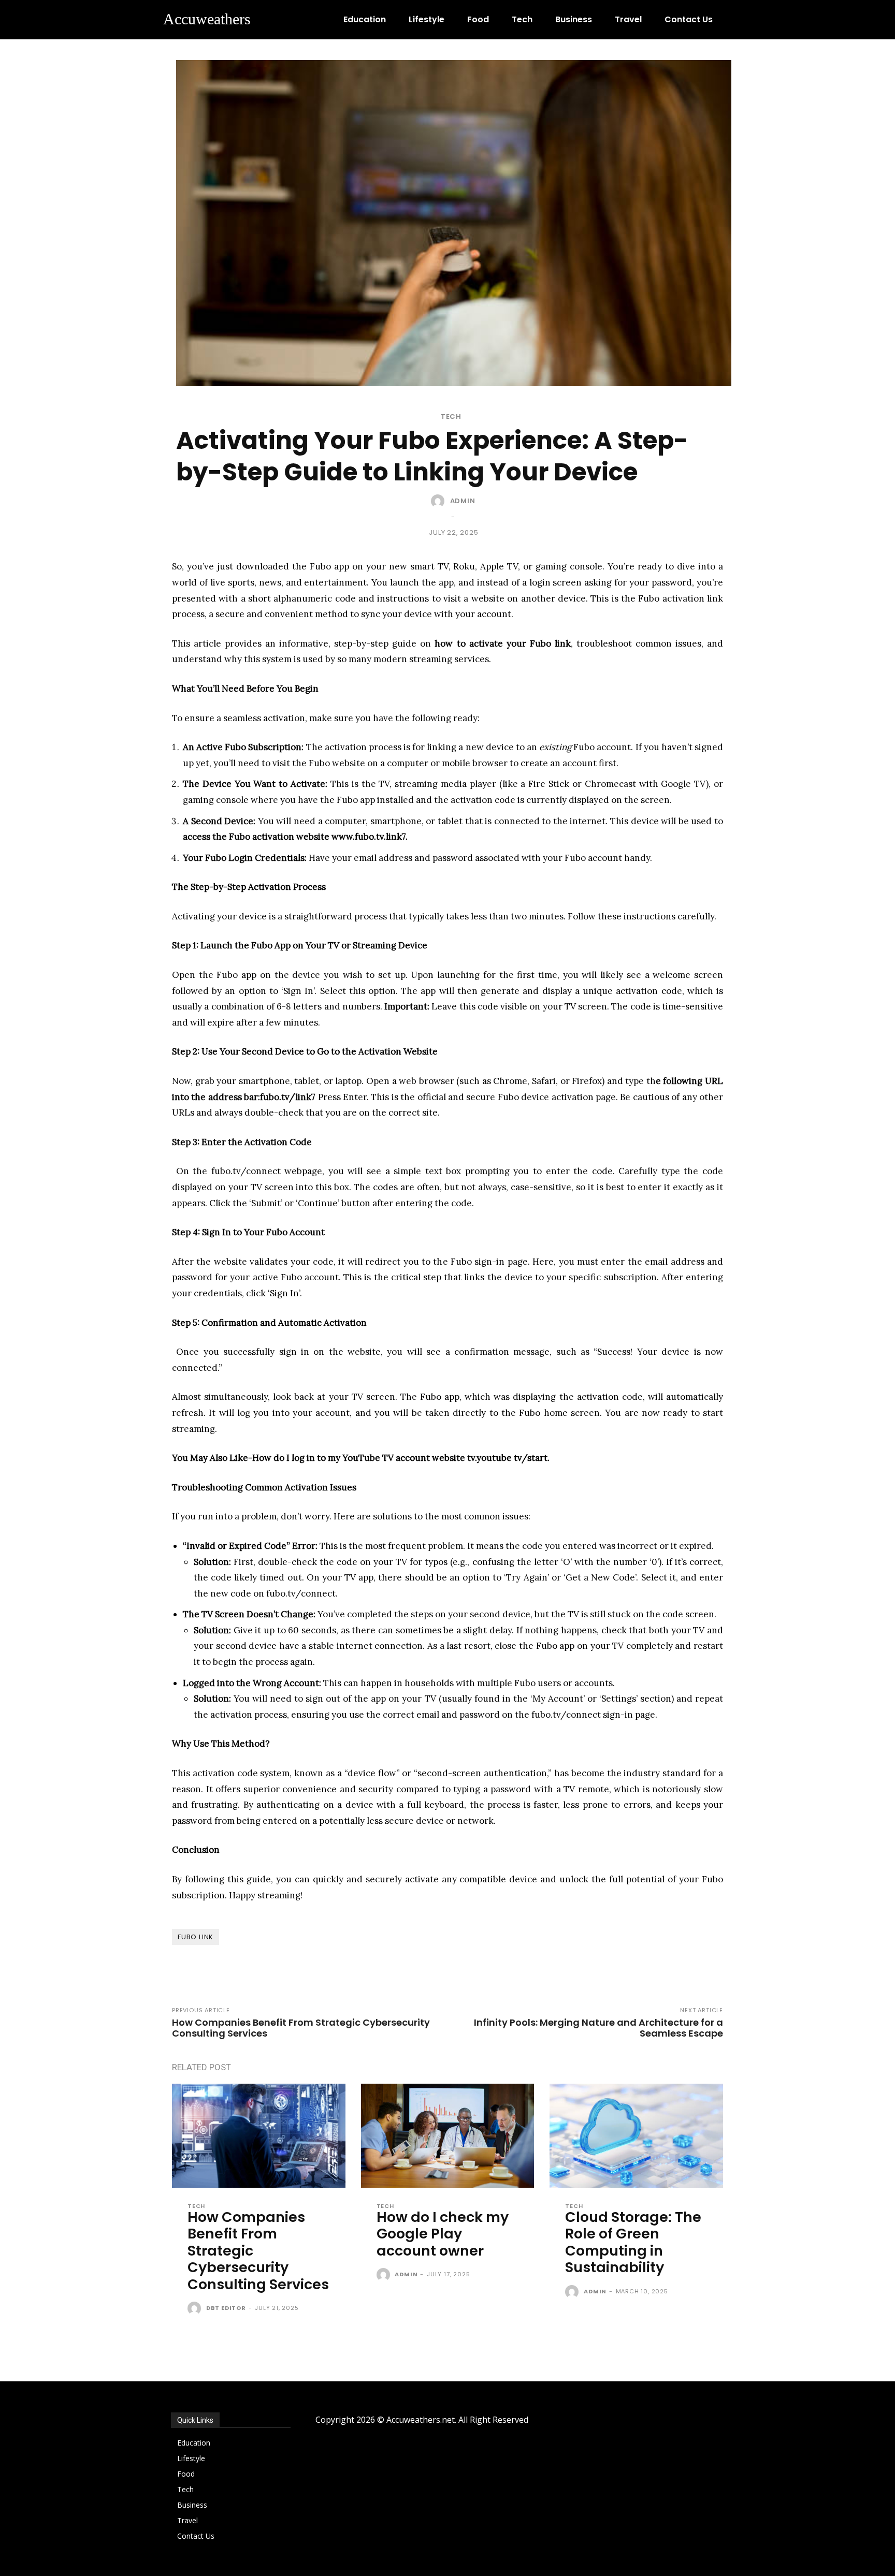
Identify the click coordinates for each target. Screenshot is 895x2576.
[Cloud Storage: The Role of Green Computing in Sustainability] (636, 2136)
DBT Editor (226, 2308)
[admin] (440, 501)
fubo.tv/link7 (288, 1097)
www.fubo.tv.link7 (369, 837)
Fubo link (196, 1937)
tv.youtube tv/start (507, 1458)
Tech (451, 416)
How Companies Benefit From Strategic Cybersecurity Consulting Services (301, 2028)
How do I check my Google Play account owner (443, 2234)
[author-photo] (196, 2309)
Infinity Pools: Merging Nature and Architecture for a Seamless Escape (598, 2028)
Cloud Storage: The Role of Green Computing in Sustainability (633, 2242)
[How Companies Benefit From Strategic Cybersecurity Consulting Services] (259, 2136)
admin (463, 501)
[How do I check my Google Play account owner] (448, 2136)
